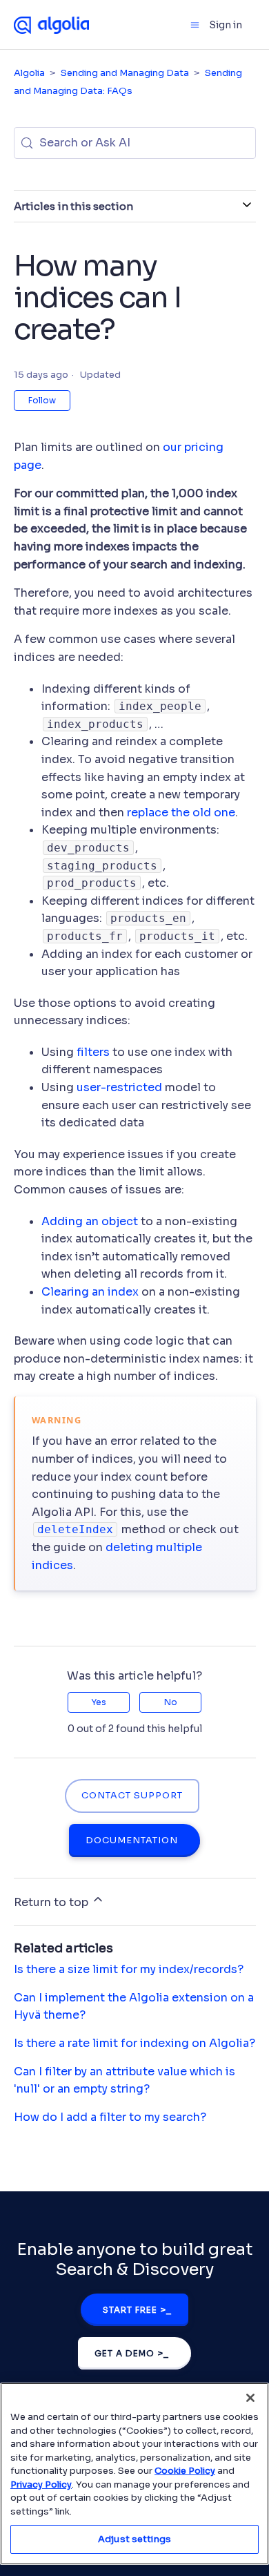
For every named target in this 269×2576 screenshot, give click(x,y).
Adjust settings (134, 2539)
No (171, 1702)
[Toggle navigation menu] (195, 25)
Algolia (29, 73)
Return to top (52, 1902)
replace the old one (181, 813)
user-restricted (119, 1087)
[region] (134, 2474)
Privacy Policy (41, 2484)
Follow (42, 400)
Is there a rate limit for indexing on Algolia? (134, 2043)
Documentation (132, 1840)
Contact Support (132, 1796)
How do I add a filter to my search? (110, 2117)
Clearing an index (90, 1292)
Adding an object (90, 1221)
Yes (99, 1702)
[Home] (52, 24)
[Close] (250, 2398)
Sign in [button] (226, 25)
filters (93, 1052)
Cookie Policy (185, 2471)
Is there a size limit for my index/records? (129, 1969)
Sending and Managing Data (125, 73)
